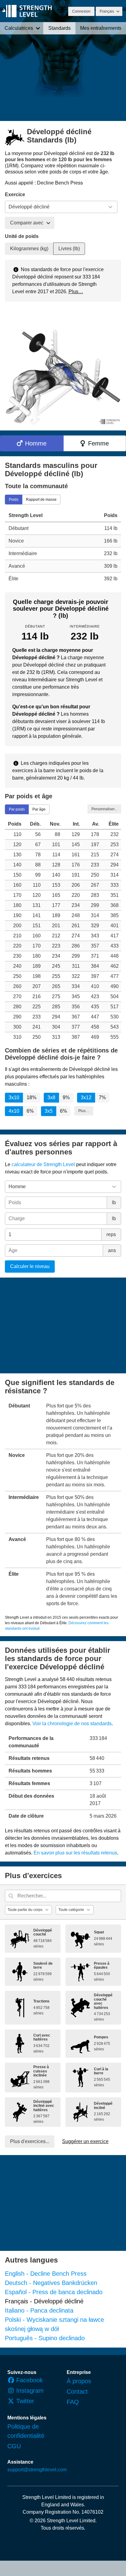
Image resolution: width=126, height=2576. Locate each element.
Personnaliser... (104, 809)
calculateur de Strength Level (43, 1164)
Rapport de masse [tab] (41, 499)
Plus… (76, 292)
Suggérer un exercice (85, 2141)
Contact (77, 2391)
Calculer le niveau (30, 1266)
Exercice (15, 195)
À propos (79, 2381)
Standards (59, 28)
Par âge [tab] (39, 809)
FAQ (73, 2402)
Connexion (81, 11)
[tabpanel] (63, 547)
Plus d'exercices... (30, 2141)
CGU (14, 2446)
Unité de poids (22, 236)
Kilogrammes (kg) (29, 249)
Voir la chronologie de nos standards (72, 1724)
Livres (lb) (69, 249)
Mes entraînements (101, 28)
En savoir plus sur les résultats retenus (75, 1853)
